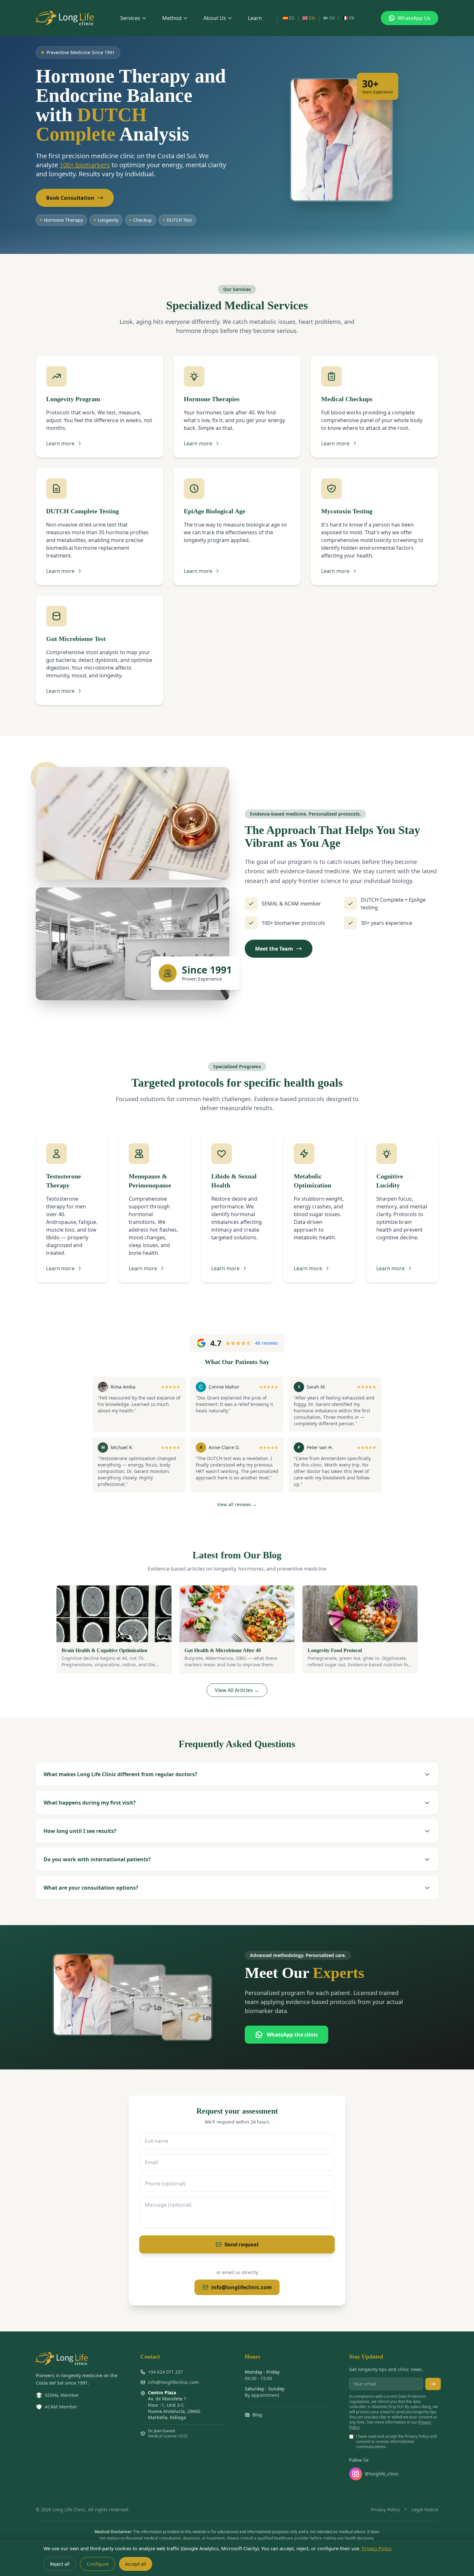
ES (292, 18)
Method (172, 18)
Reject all (60, 2564)
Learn (255, 18)
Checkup (143, 220)
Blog (257, 2415)
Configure (98, 2564)
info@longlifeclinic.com (242, 2287)
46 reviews (267, 1343)
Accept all (136, 2564)
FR (352, 18)
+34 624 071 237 (165, 2372)
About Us (215, 18)
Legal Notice (425, 2509)
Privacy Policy (385, 2509)
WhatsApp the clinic (292, 2035)
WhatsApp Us (414, 18)
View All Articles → (237, 1690)
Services (130, 18)
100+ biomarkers (85, 165)
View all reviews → (237, 1504)
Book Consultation (70, 198)
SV (332, 18)
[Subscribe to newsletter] (433, 2384)
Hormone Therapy (63, 220)
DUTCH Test (179, 220)
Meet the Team (274, 949)
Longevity (108, 220)
